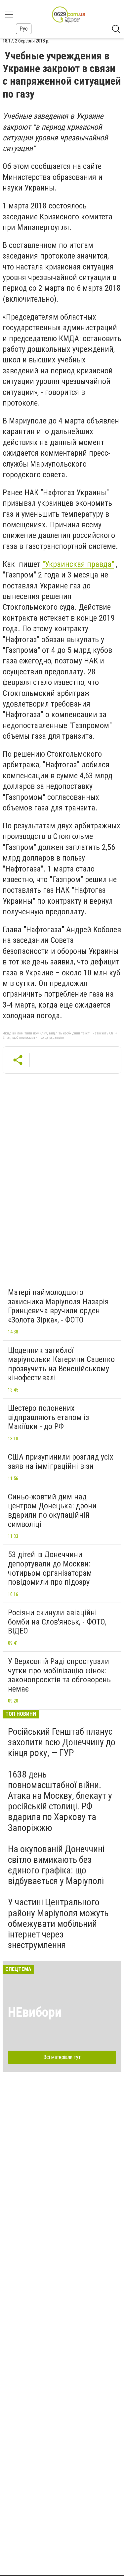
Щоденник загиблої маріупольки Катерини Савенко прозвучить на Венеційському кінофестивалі (61, 1364)
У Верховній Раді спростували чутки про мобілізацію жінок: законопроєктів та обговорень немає (59, 1675)
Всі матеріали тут (62, 2057)
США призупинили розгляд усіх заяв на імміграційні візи (61, 1462)
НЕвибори (35, 2012)
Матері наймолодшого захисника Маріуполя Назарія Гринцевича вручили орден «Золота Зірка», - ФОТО (58, 1306)
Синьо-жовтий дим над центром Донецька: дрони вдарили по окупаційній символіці (52, 1511)
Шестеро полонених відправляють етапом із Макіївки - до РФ (48, 1417)
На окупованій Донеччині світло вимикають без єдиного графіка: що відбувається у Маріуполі (56, 1865)
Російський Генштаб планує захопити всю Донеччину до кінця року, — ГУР (62, 1742)
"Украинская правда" (78, 564)
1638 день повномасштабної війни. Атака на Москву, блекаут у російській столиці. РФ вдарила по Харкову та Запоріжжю (60, 1801)
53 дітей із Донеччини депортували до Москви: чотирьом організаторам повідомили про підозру (50, 1568)
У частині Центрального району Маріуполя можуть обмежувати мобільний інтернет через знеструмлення (58, 1924)
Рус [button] (24, 29)
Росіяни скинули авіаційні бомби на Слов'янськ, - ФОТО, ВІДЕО (57, 1622)
